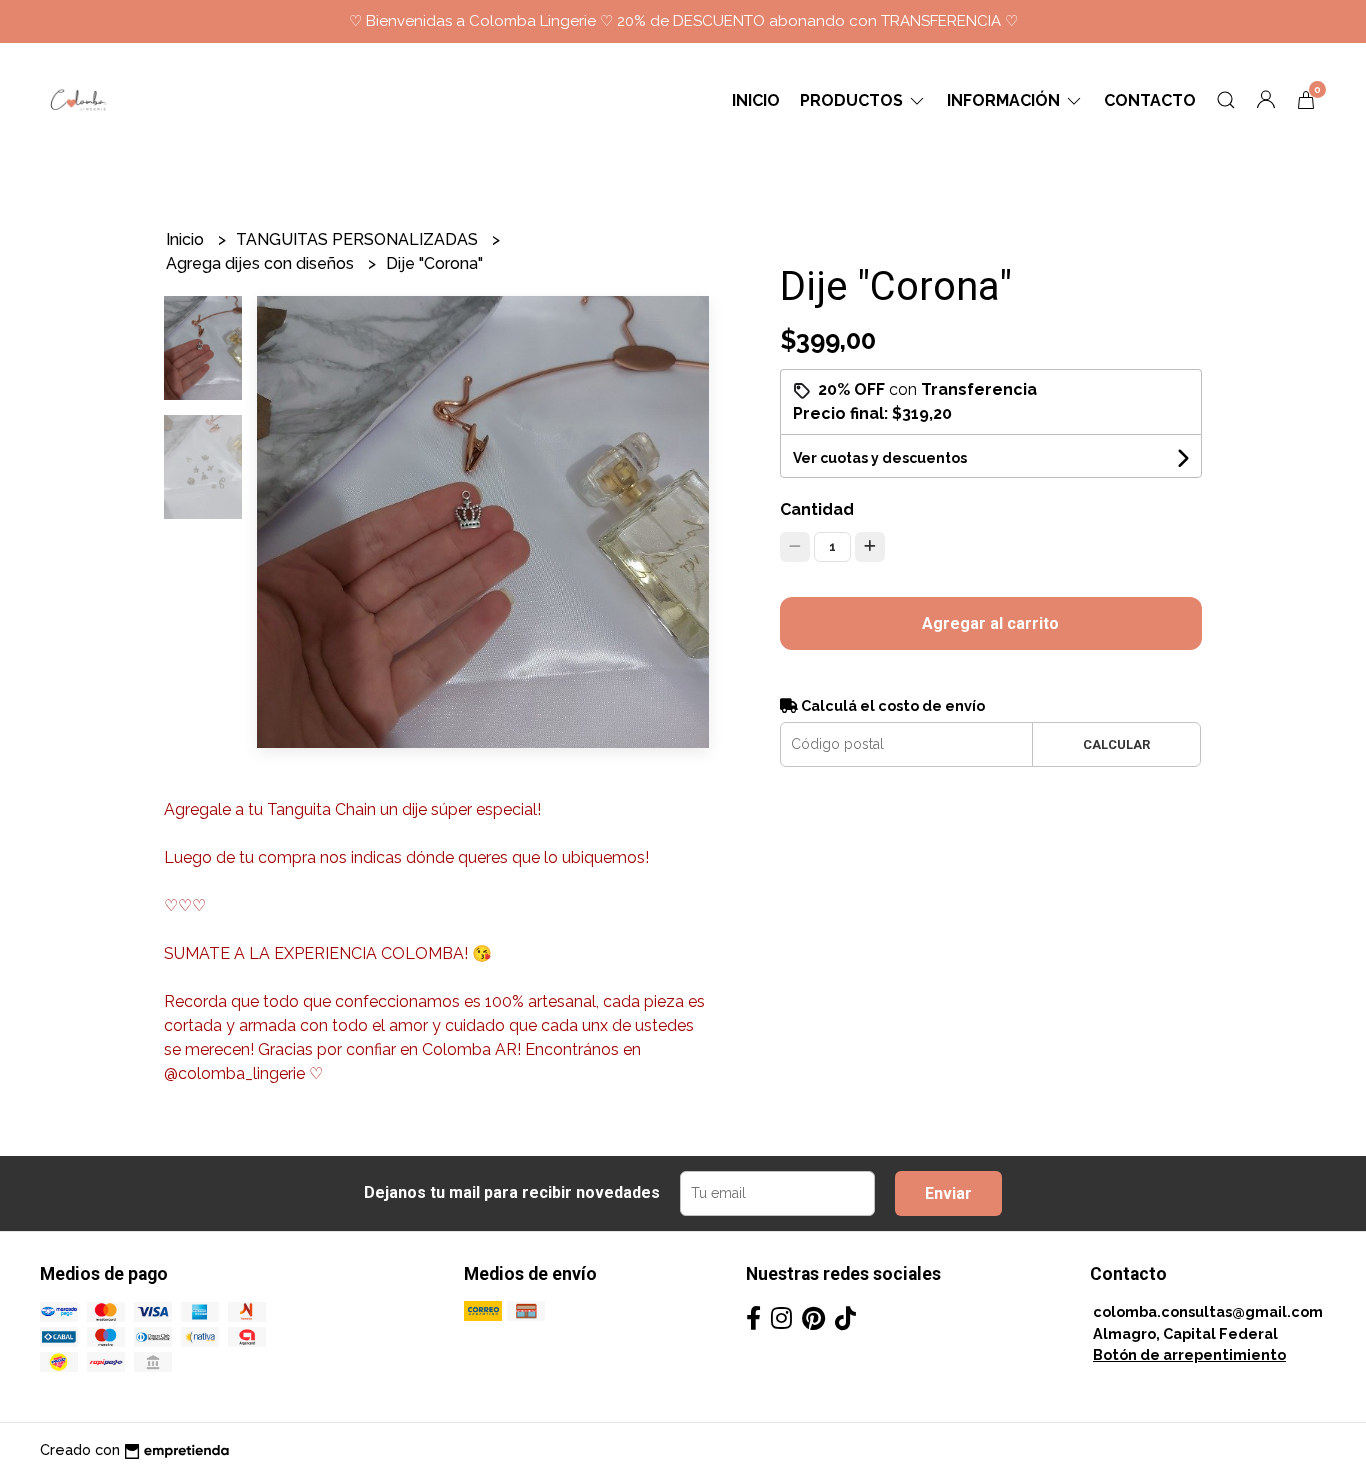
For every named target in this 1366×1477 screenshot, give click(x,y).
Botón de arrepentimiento (1189, 1354)
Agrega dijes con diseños (262, 263)
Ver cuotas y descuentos (880, 458)
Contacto (1150, 100)
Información (1005, 100)
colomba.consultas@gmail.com (1208, 1311)
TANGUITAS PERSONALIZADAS (359, 239)
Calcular (1116, 744)
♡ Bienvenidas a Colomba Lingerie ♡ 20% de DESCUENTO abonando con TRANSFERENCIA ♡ (683, 21)
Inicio (756, 100)
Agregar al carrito (990, 623)
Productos (853, 100)
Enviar (948, 1193)
